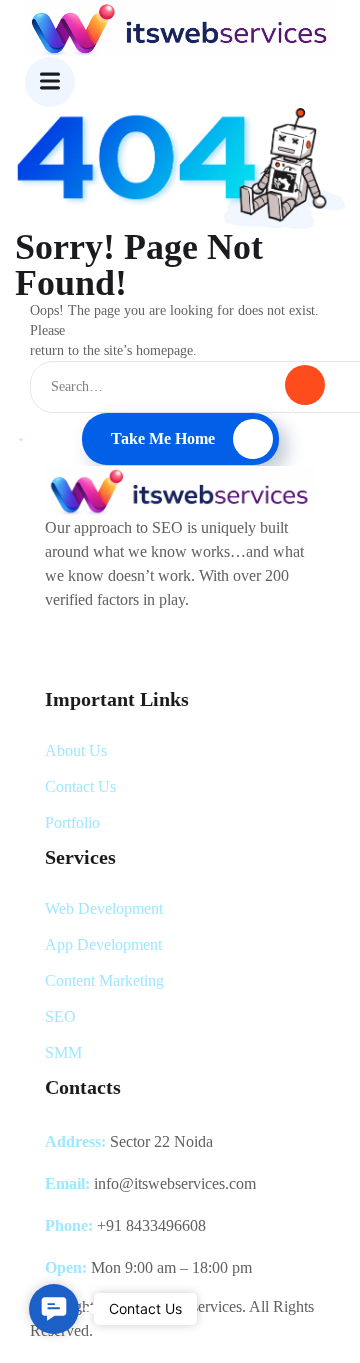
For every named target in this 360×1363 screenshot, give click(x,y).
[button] (54, 1309)
